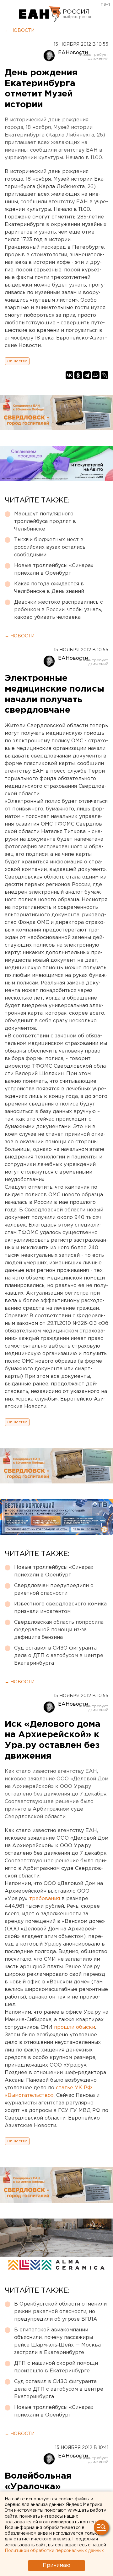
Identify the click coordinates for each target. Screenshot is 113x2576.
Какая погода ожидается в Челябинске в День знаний (49, 588)
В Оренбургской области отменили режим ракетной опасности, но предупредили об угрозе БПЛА (60, 2312)
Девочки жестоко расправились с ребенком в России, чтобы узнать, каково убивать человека (59, 610)
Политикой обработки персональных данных (54, 2551)
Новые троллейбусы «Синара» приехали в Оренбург (54, 569)
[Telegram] (87, 375)
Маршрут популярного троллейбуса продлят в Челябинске (45, 522)
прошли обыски (75, 2027)
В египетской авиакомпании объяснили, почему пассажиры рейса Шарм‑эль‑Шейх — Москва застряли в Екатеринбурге (57, 2341)
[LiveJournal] (105, 375)
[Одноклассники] (78, 375)
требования (45, 1899)
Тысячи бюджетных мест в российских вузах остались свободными (50, 547)
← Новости (20, 31)
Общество (17, 361)
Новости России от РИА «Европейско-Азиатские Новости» (40, 14)
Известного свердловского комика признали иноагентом (60, 1608)
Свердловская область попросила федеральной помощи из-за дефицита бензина (59, 1630)
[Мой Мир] (96, 375)
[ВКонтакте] (69, 375)
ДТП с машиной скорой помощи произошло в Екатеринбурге (56, 2367)
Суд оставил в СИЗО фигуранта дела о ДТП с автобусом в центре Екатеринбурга (59, 1656)
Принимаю (56, 2565)
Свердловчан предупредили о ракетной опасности (54, 1590)
